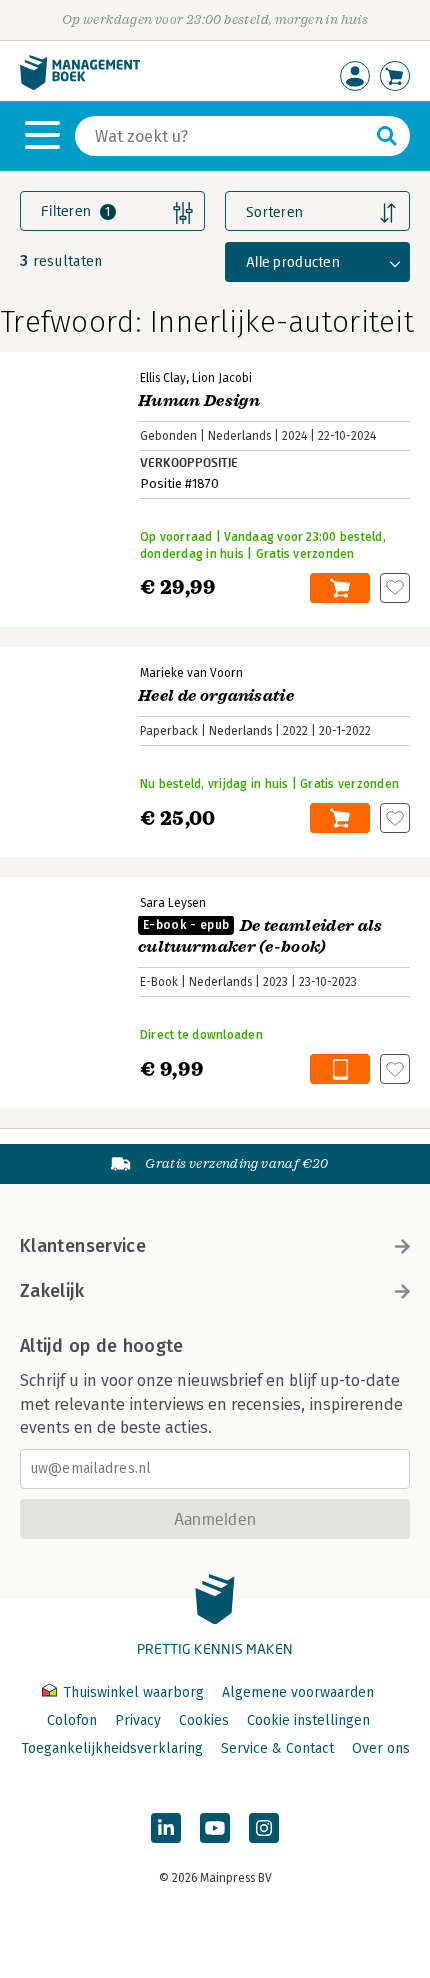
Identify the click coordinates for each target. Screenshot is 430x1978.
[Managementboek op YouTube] (215, 1828)
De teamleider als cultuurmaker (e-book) (260, 936)
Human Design (199, 401)
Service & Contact (277, 1748)
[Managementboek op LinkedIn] (166, 1828)
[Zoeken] (387, 136)
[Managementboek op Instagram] (264, 1828)
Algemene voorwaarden (298, 1692)
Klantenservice (83, 1246)
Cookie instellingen (308, 1720)
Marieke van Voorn (191, 673)
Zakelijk (52, 1291)
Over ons (381, 1748)
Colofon (72, 1720)
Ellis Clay (163, 378)
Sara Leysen (173, 903)
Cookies (204, 1720)
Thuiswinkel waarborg (133, 1692)
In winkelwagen (340, 588)
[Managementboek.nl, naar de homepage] (80, 85)
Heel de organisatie (216, 696)
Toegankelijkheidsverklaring (112, 1748)
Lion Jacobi (222, 378)
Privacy (138, 1720)
